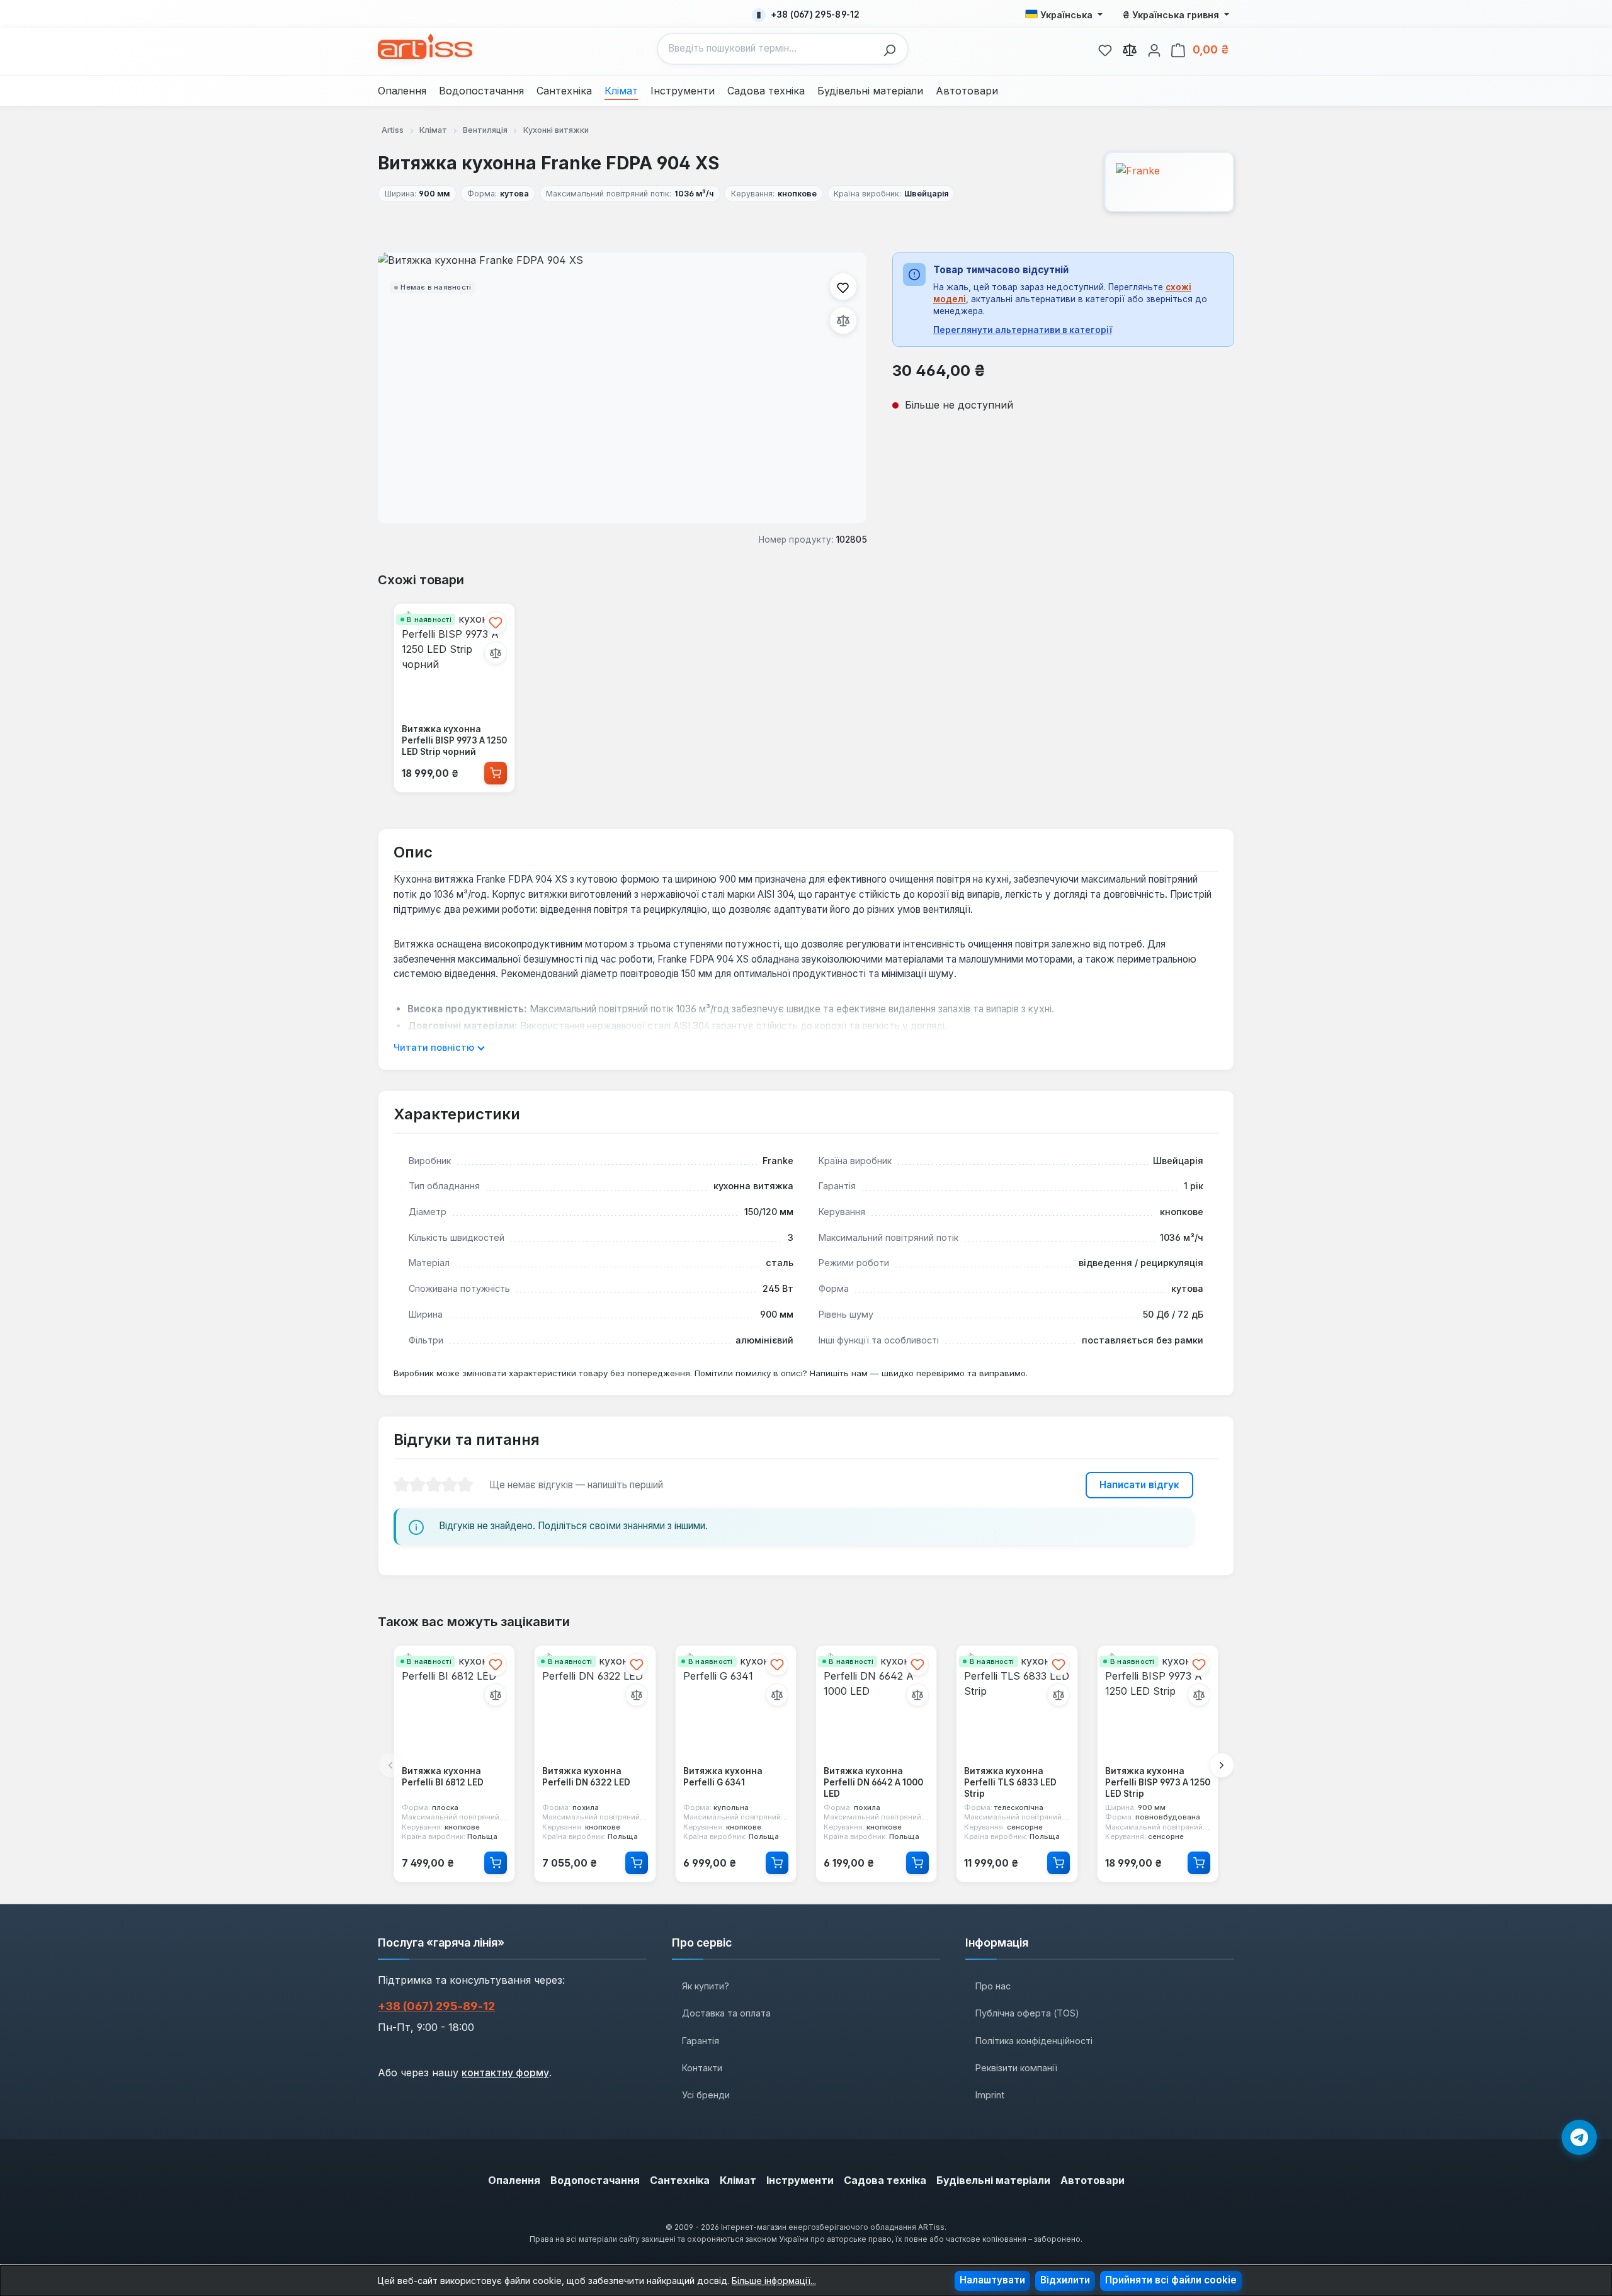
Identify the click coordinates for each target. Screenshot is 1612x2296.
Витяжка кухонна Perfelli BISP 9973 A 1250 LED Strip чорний (454, 740)
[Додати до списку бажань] (843, 286)
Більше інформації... (774, 2281)
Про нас (993, 1986)
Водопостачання (595, 2180)
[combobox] (767, 49)
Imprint (990, 2095)
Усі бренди (706, 2095)
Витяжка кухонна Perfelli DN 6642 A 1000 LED (873, 1783)
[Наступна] (1222, 1766)
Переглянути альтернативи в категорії (1023, 330)
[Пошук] (893, 49)
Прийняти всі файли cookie (1171, 2280)
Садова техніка (885, 2180)
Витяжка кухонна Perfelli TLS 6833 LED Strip (1010, 1783)
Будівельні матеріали (993, 2180)
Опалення (514, 2180)
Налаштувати (992, 2280)
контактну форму (505, 2073)
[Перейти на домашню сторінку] (425, 47)
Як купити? (706, 1986)
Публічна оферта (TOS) (1027, 2013)
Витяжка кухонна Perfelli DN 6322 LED (586, 1777)
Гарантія (701, 2041)
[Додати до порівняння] (843, 320)
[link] (1105, 48)
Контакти (702, 2068)
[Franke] (1169, 182)
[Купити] (496, 772)
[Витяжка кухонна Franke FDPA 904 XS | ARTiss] (622, 388)
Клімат (738, 2180)
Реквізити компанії (1016, 2068)
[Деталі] (496, 1863)
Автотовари (1093, 2180)
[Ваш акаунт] (1154, 48)
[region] (622, 388)
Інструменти (800, 2180)
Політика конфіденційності (1034, 2041)
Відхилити (1065, 2280)
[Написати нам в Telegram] (1579, 2137)
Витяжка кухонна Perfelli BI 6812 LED (443, 1777)
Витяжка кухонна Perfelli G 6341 (723, 1777)
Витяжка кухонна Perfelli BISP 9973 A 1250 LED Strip (1158, 1783)
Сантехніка (680, 2180)
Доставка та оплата (726, 2013)
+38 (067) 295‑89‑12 (436, 2006)
